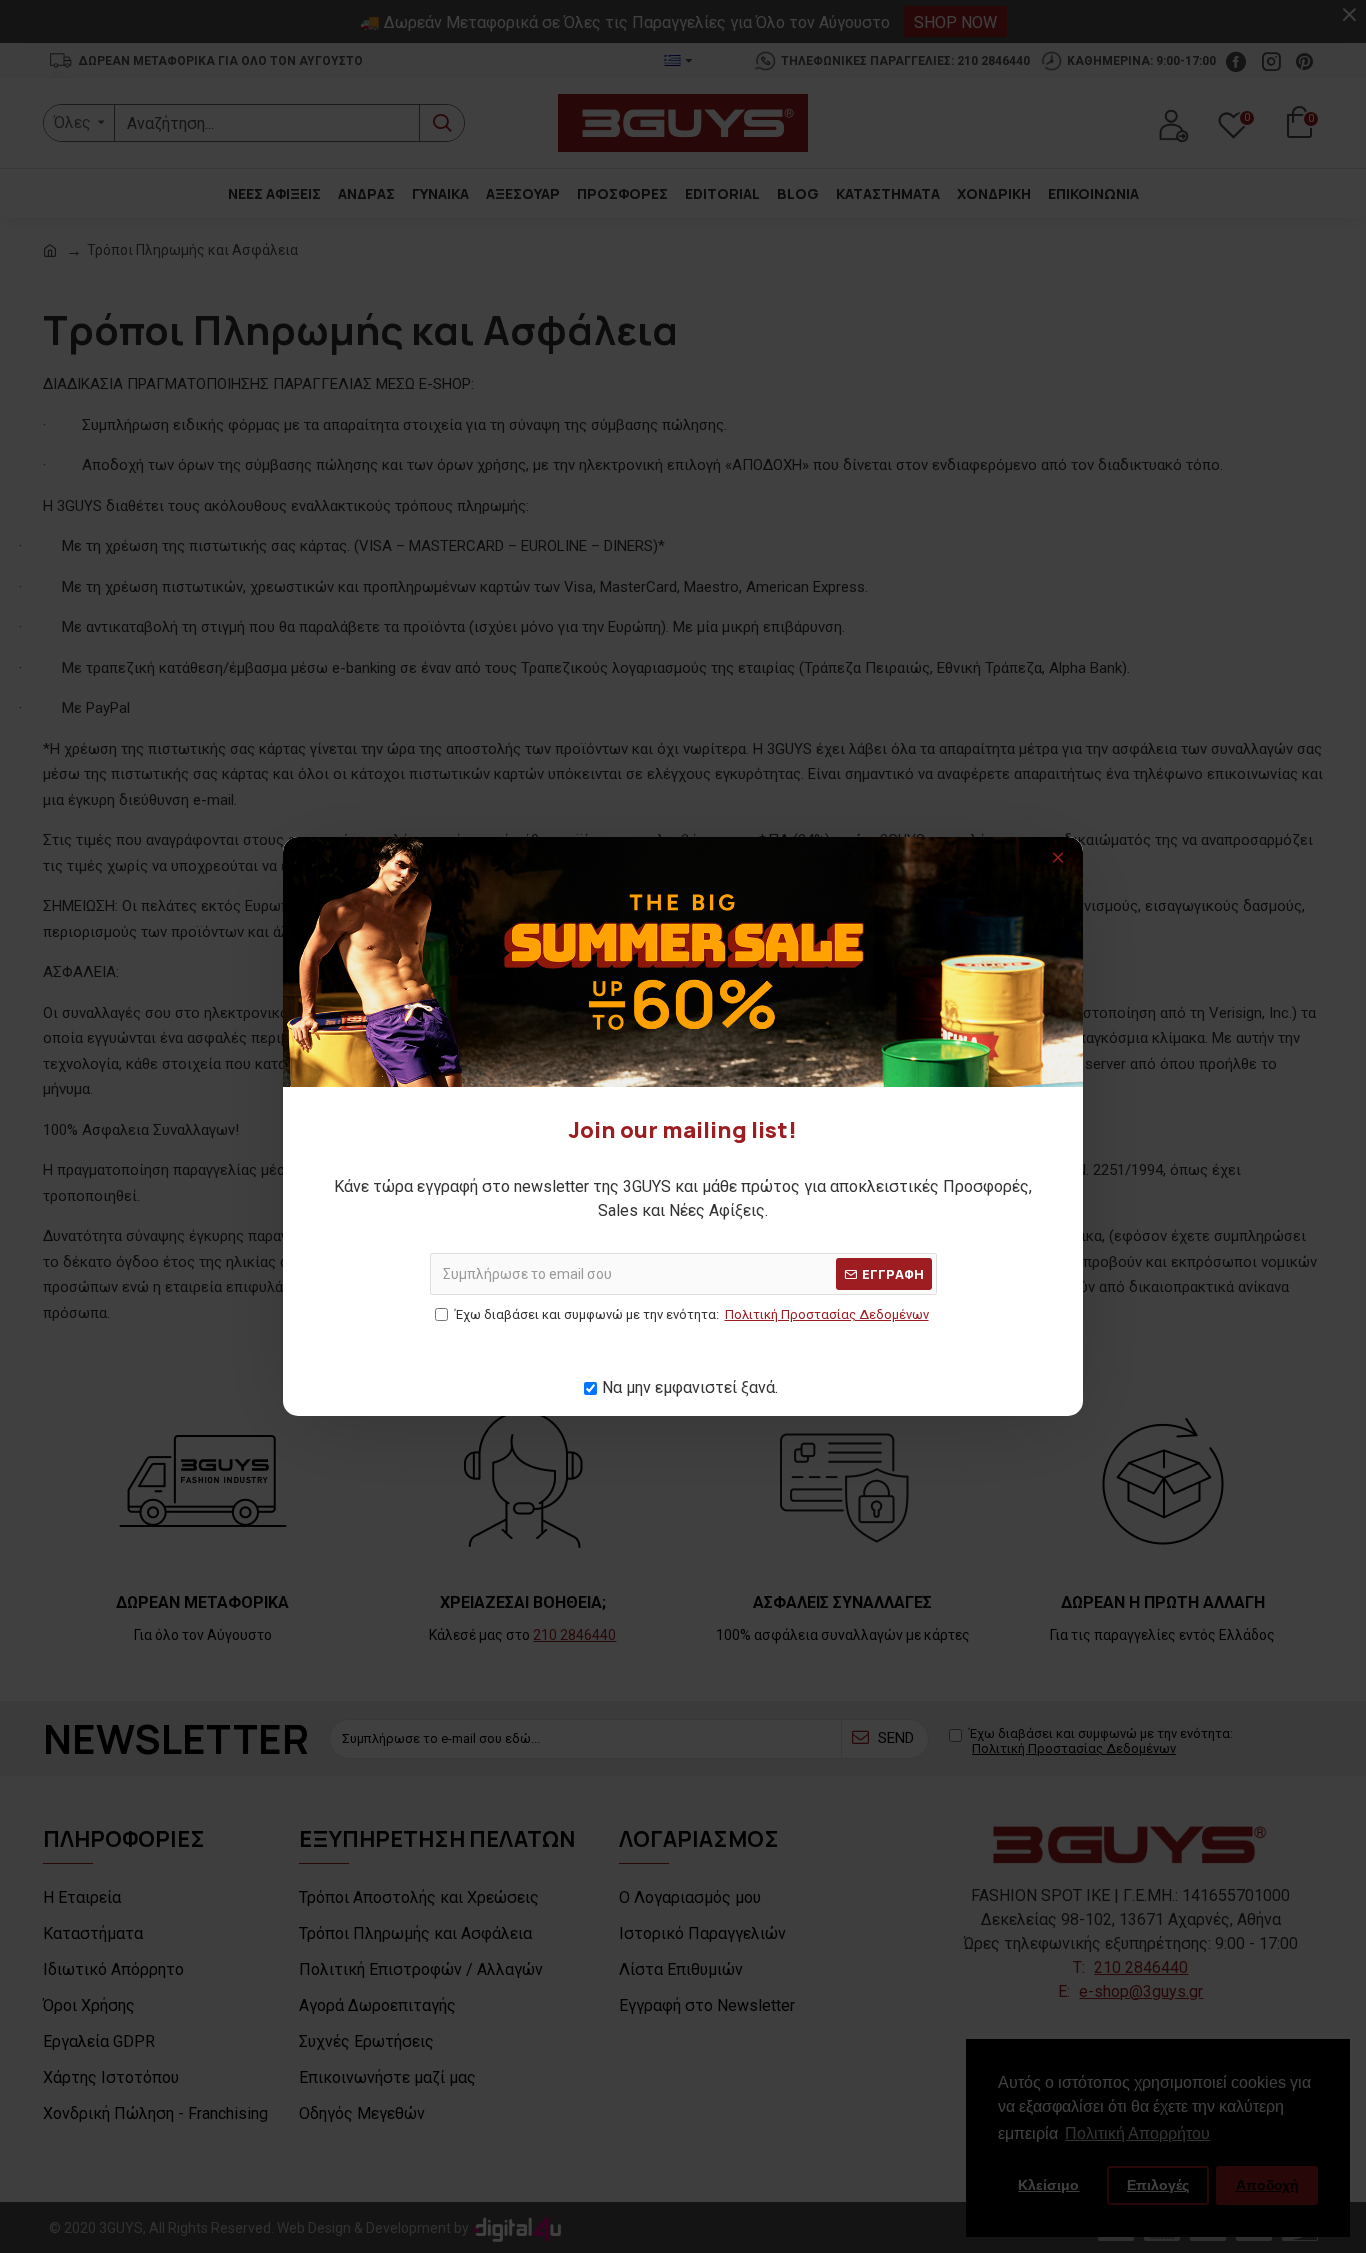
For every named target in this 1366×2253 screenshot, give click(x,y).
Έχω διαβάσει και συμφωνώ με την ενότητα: (692, 1314)
